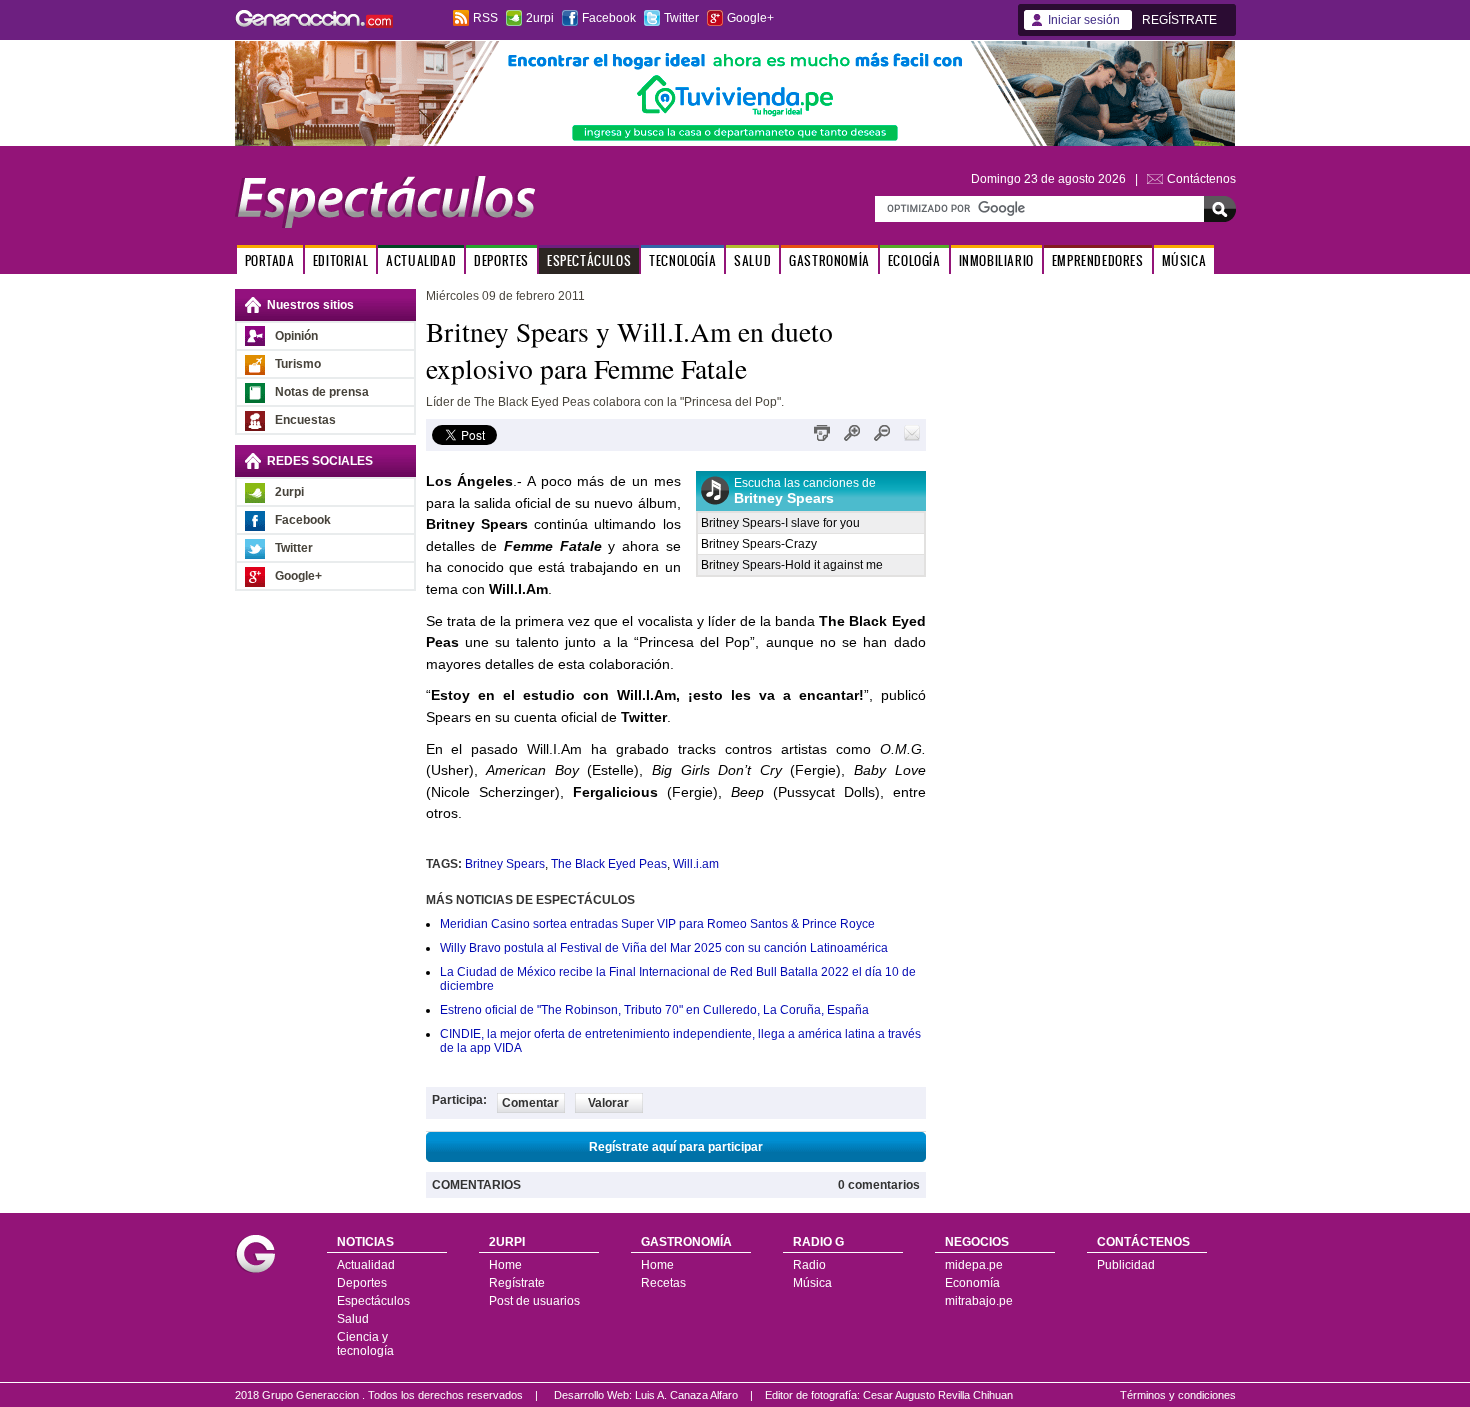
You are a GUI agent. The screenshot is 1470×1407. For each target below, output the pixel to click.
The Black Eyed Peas (609, 864)
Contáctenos (1201, 179)
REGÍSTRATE (1179, 20)
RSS (485, 18)
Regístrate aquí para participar (676, 1147)
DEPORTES (501, 260)
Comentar (530, 1103)
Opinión (296, 336)
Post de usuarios (534, 1301)
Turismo (298, 364)
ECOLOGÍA (914, 260)
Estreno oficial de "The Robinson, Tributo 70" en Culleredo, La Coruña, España (654, 1010)
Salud (353, 1319)
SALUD (752, 260)
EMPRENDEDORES (1098, 260)
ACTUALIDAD (421, 260)
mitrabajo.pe (979, 1301)
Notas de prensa (322, 392)
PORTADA (270, 260)
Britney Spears (784, 498)
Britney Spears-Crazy (759, 544)
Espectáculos (373, 1301)
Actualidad (366, 1265)
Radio (809, 1265)
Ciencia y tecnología (365, 1344)
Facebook (609, 18)
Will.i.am (696, 864)
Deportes (362, 1283)
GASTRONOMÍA (829, 260)
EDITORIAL (340, 260)
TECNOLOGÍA (682, 260)
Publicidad (1126, 1265)
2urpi (540, 18)
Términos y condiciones (1178, 1395)
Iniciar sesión (1084, 20)
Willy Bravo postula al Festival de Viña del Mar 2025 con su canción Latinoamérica (664, 948)
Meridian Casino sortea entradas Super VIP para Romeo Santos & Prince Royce (657, 924)
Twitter (681, 18)
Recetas (663, 1283)
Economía (972, 1283)
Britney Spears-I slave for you (780, 523)
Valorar (608, 1103)
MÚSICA (1184, 260)
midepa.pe (974, 1265)
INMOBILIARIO (996, 260)
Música (812, 1283)
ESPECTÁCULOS (589, 260)
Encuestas (305, 420)
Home (505, 1265)
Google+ (750, 18)
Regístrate (517, 1283)
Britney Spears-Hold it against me (792, 565)
